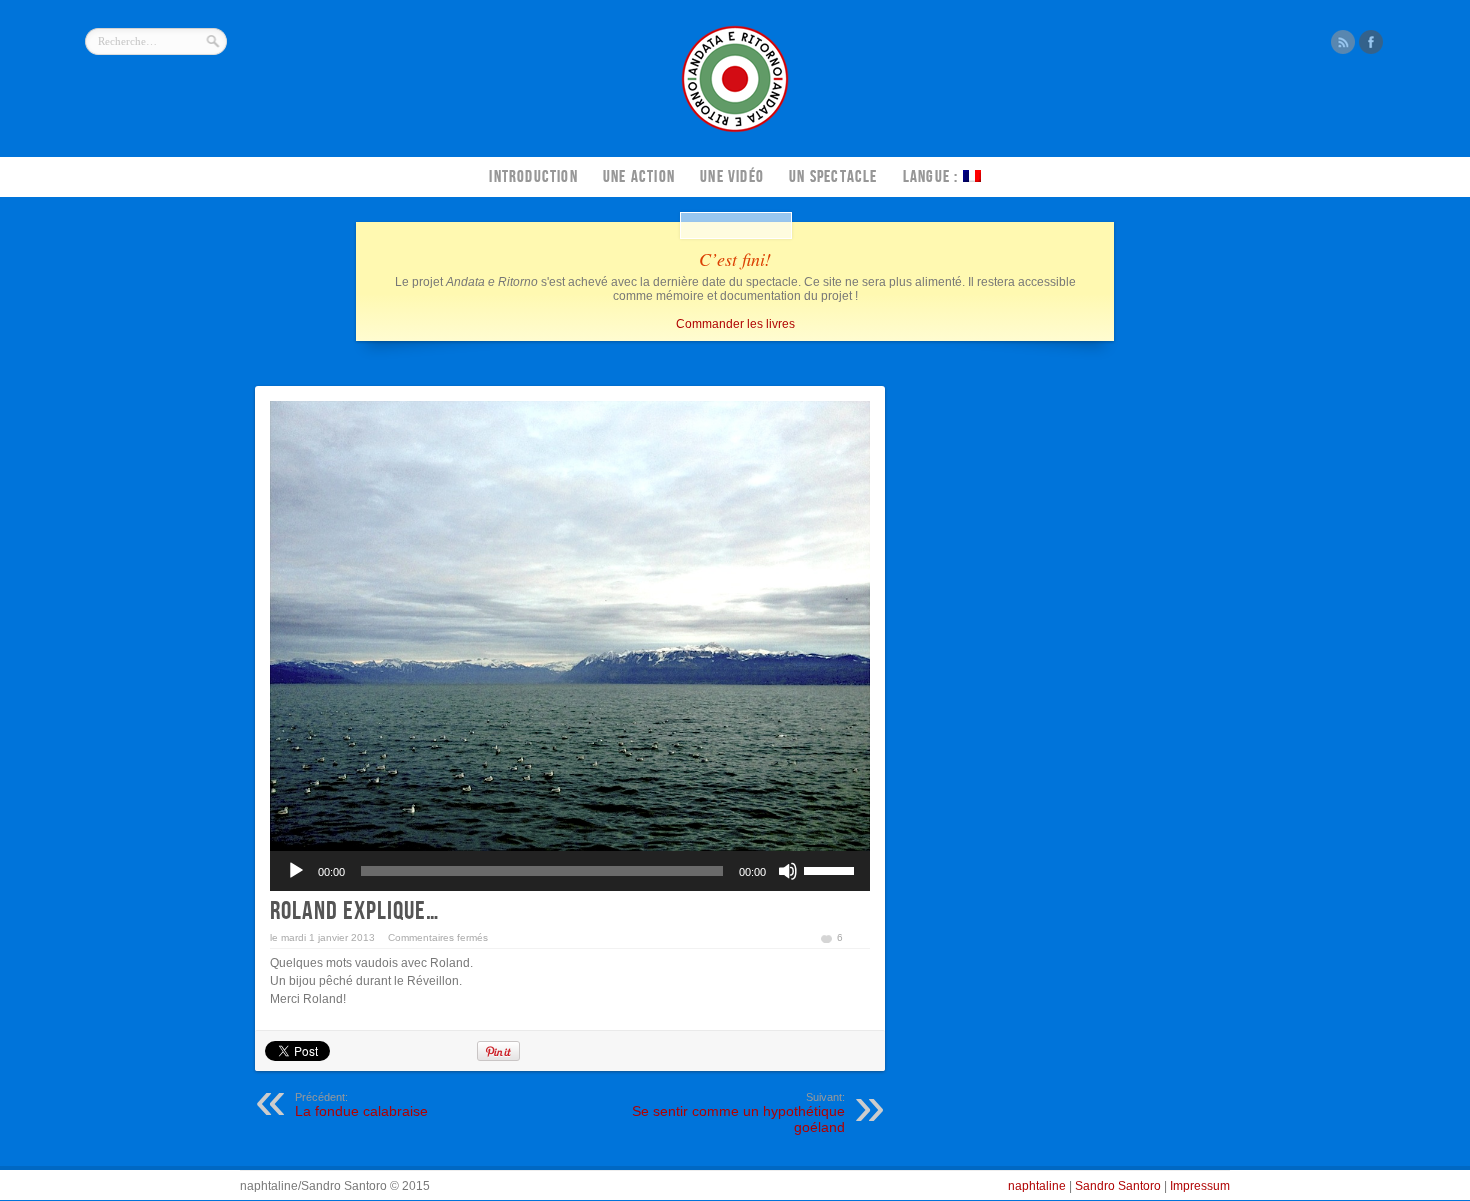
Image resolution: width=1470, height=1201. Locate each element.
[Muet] (788, 871)
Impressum (1200, 1186)
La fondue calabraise (361, 1105)
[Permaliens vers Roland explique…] (570, 626)
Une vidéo (732, 177)
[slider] (832, 869)
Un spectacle (833, 177)
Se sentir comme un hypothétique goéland (738, 1113)
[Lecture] (296, 871)
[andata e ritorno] (735, 130)
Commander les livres (735, 324)
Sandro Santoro (1118, 1186)
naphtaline (1037, 1186)
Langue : (933, 177)
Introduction (533, 177)
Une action (639, 177)
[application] (570, 871)
